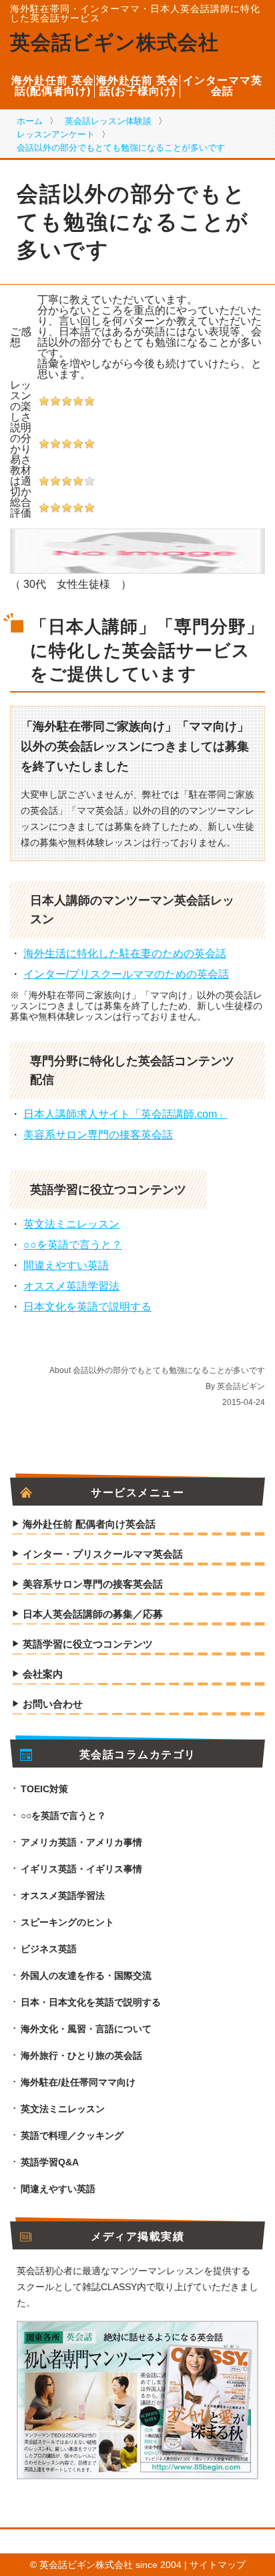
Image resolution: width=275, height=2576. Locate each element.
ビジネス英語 (49, 1949)
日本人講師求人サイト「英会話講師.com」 (125, 1114)
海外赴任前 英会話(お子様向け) (137, 86)
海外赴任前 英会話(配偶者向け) (53, 86)
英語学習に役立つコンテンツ (88, 1644)
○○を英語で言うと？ (73, 1245)
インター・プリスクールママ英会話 (103, 1554)
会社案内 (43, 1674)
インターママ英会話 (223, 86)
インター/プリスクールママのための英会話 (126, 974)
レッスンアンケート (56, 134)
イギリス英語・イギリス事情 (81, 1869)
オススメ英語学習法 (71, 1286)
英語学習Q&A (50, 2162)
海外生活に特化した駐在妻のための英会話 (125, 953)
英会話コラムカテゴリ (138, 1755)
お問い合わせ (53, 1704)
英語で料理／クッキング (72, 2135)
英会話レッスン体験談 (108, 121)
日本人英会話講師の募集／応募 (93, 1614)
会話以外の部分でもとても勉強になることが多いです (121, 148)
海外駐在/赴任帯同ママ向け (78, 2082)
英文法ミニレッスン (71, 1224)
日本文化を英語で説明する (87, 1307)
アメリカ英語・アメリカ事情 (81, 1842)
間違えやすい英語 (66, 1265)
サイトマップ (218, 2565)
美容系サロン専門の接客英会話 (98, 1135)
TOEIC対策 (44, 1789)
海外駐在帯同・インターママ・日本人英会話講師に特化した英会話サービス (135, 13)
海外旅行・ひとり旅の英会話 (81, 2055)
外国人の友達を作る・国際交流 (86, 1975)
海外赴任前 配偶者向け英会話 (89, 1524)
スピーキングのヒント (67, 1922)
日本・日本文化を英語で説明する (91, 2002)
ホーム (30, 121)
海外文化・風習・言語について (86, 2029)
